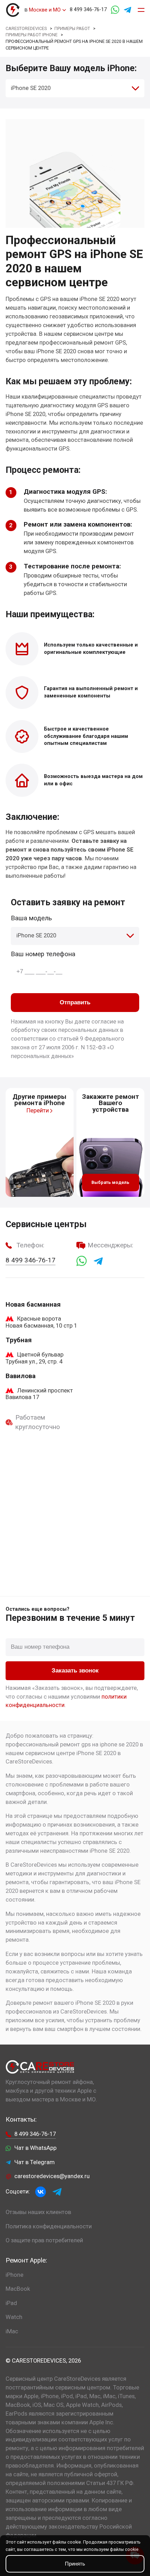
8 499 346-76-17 (88, 10)
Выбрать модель (110, 1182)
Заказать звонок (75, 1671)
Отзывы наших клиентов (38, 2212)
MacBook (18, 2289)
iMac (12, 2331)
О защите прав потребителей (44, 2240)
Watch (14, 2317)
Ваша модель (31, 918)
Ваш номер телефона (43, 954)
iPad (11, 2303)
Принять (75, 2564)
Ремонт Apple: (26, 2260)
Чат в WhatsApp (35, 2148)
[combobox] (75, 88)
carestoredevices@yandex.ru (52, 2176)
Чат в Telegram (35, 2162)
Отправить (75, 1002)
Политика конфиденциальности (49, 2226)
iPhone (14, 2275)
